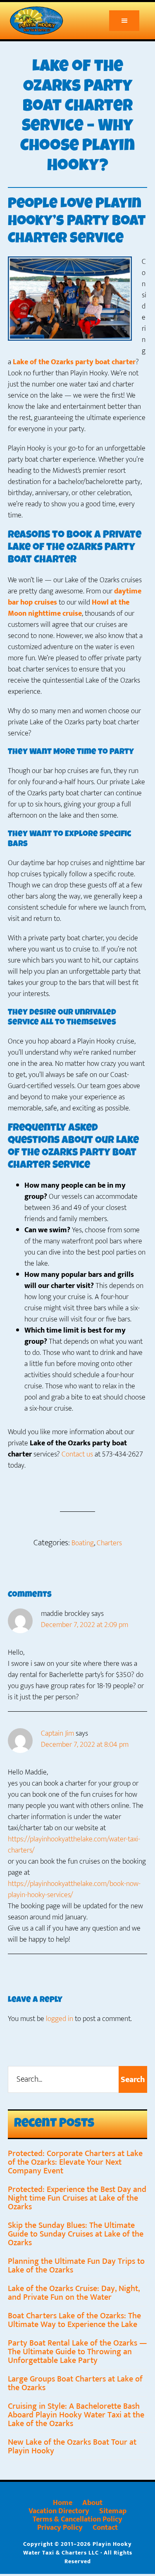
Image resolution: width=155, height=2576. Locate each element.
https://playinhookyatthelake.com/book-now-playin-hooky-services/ (74, 1889)
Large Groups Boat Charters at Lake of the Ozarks (75, 2383)
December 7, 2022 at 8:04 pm (85, 1745)
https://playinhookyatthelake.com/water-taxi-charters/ (74, 1845)
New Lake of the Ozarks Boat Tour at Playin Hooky (72, 2447)
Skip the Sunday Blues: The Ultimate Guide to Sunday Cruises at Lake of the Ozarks (76, 2234)
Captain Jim (57, 1734)
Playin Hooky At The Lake (43, 21)
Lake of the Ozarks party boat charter (74, 362)
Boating (83, 1543)
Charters (109, 1543)
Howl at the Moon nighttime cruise (69, 608)
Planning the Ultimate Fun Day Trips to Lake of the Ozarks (76, 2266)
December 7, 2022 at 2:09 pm (85, 1625)
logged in (60, 2019)
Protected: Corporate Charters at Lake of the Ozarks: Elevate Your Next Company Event (75, 2162)
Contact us (77, 1454)
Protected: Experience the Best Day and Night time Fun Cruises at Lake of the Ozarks (77, 2198)
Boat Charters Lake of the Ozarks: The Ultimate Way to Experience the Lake (74, 2320)
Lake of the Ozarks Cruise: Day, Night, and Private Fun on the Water (74, 2293)
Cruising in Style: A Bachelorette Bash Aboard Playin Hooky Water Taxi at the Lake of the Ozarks (76, 2415)
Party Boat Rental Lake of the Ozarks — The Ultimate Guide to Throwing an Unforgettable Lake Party (77, 2352)
